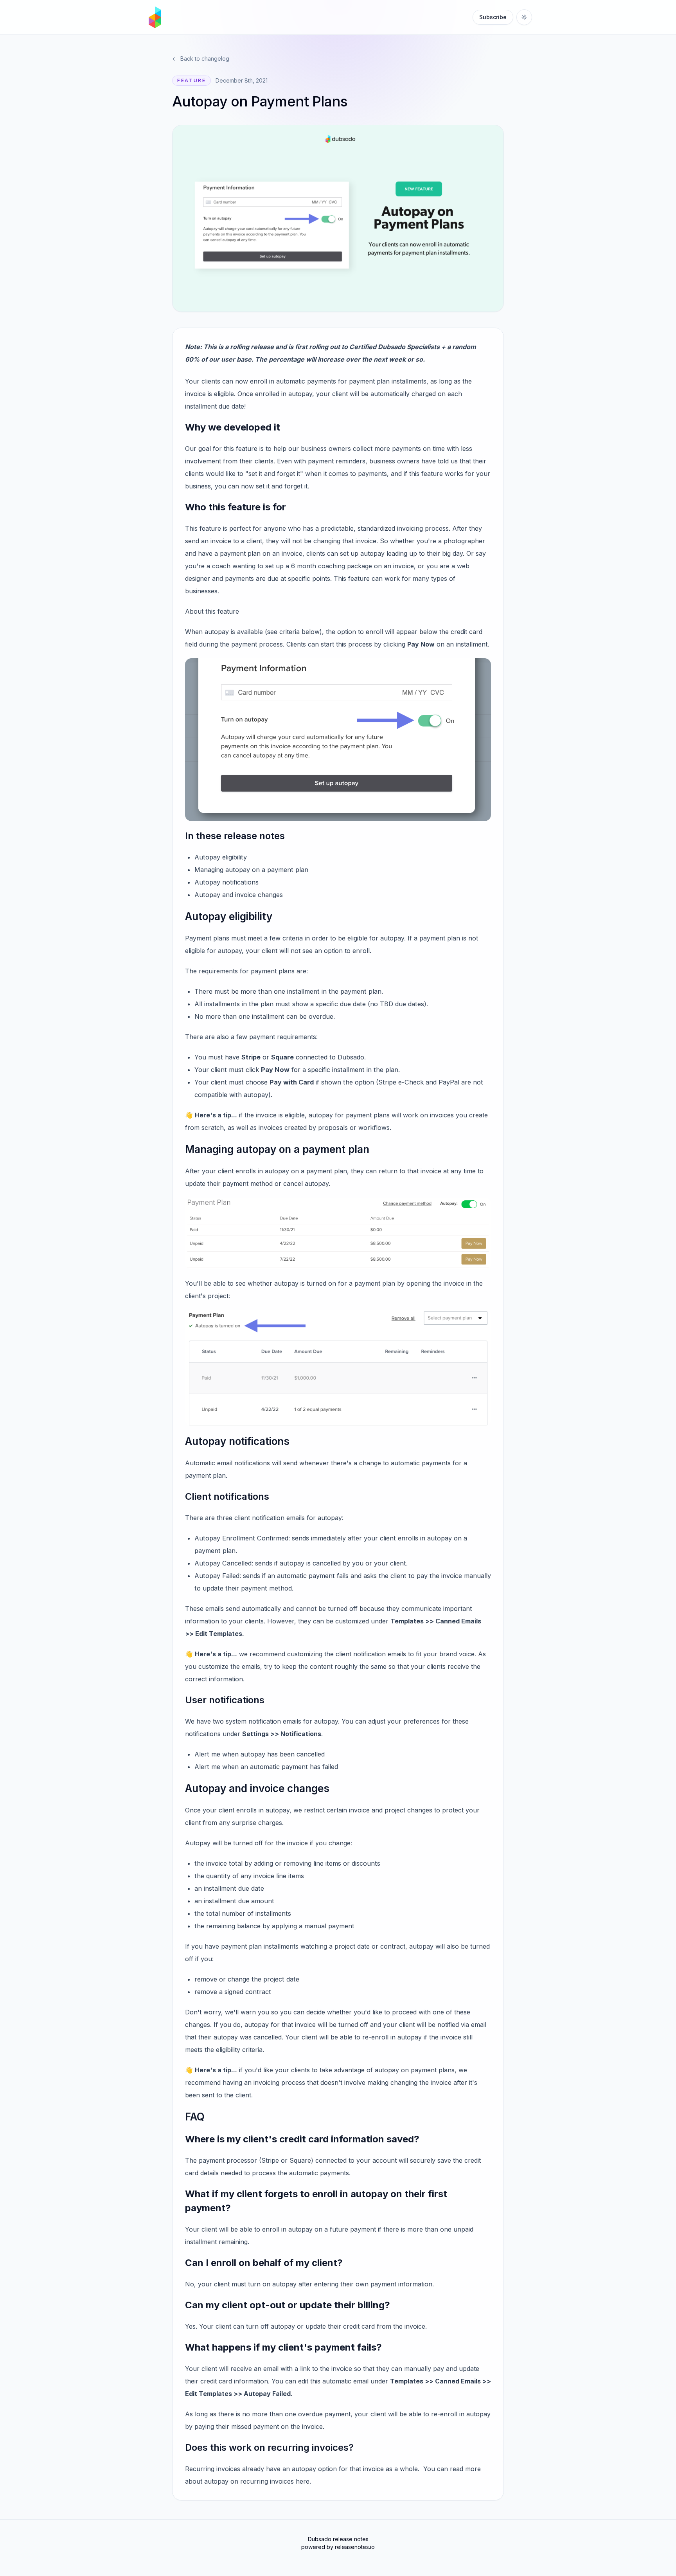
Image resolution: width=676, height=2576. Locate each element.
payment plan (369, 381)
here (303, 2481)
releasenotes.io (355, 2547)
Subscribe (493, 17)
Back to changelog (201, 59)
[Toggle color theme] (524, 17)
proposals (333, 1128)
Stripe (251, 1057)
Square (282, 1057)
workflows (374, 1128)
